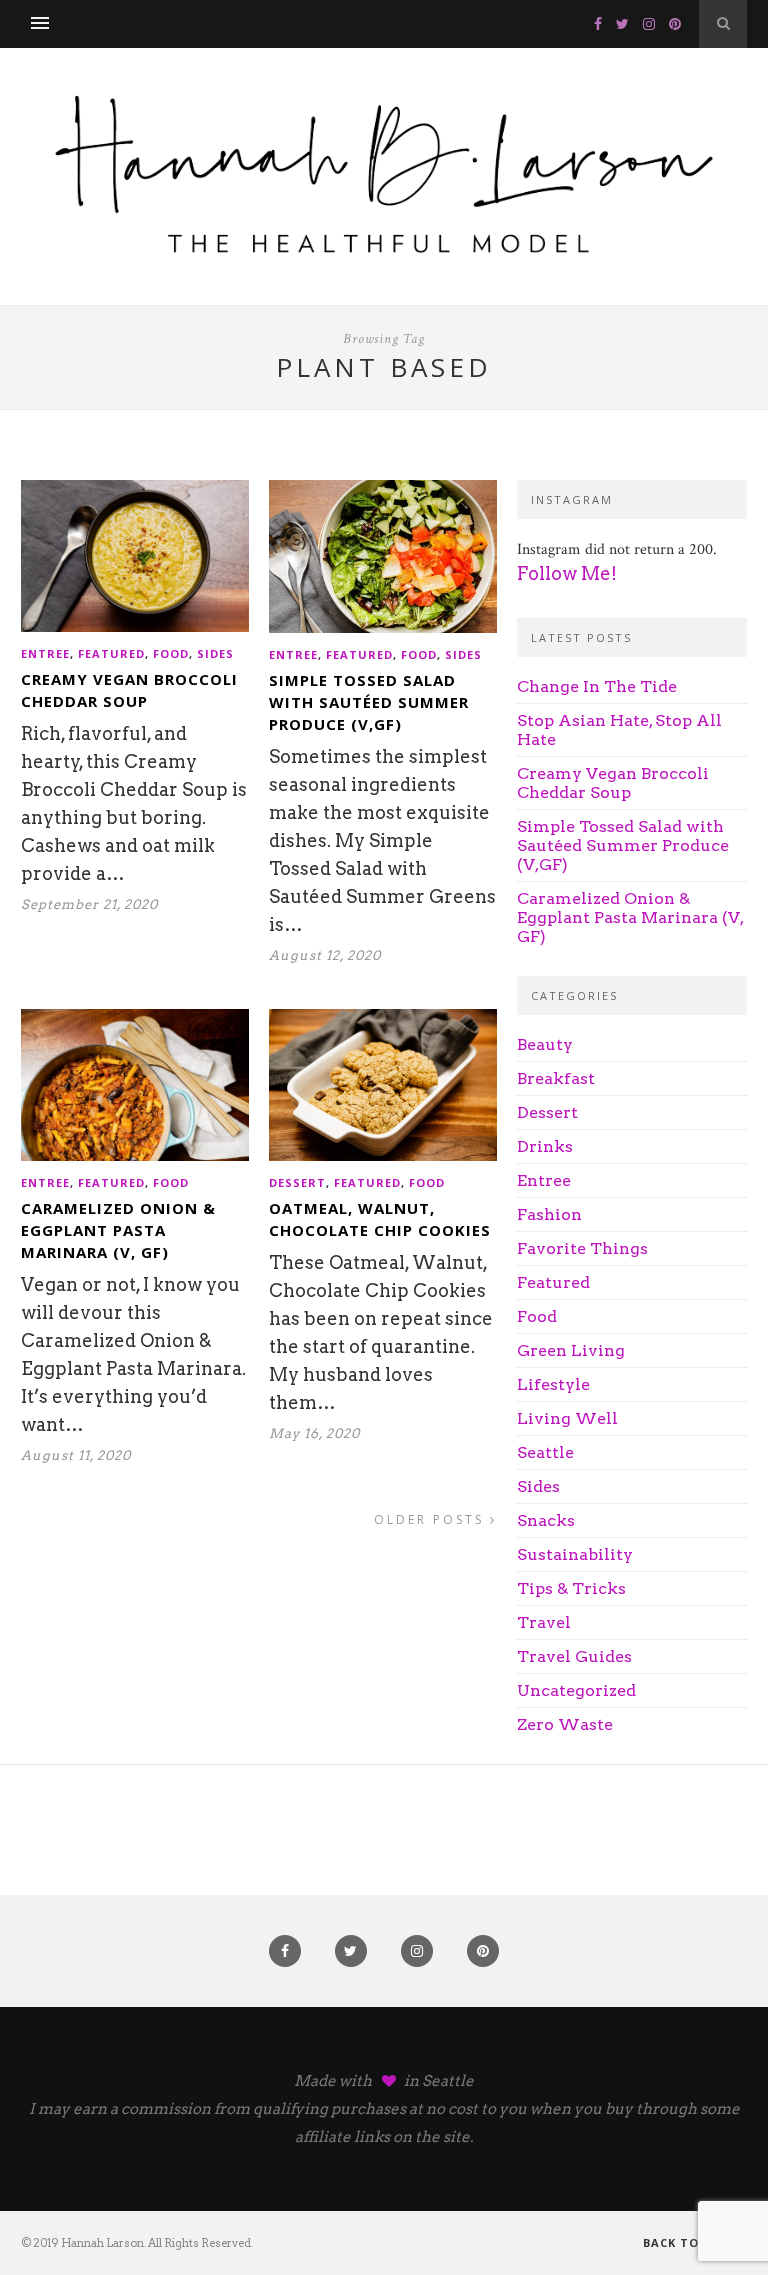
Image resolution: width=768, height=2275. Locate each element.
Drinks (545, 1146)
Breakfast (556, 1078)
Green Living (571, 1350)
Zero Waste (565, 1724)
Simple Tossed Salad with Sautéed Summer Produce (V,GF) (369, 702)
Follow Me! (567, 573)
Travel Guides (574, 1656)
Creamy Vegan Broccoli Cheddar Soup (613, 783)
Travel (544, 1622)
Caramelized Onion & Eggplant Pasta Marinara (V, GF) (118, 1230)
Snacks (546, 1520)
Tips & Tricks (571, 1588)
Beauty (545, 1044)
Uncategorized (576, 1690)
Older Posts (432, 1519)
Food (171, 653)
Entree (45, 653)
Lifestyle (553, 1384)
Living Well (567, 1418)
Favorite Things (582, 1248)
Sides (215, 653)
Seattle (545, 1452)
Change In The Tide (597, 686)
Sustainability (575, 1554)
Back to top (688, 2242)
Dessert (297, 1182)
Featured (111, 653)
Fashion (549, 1214)
